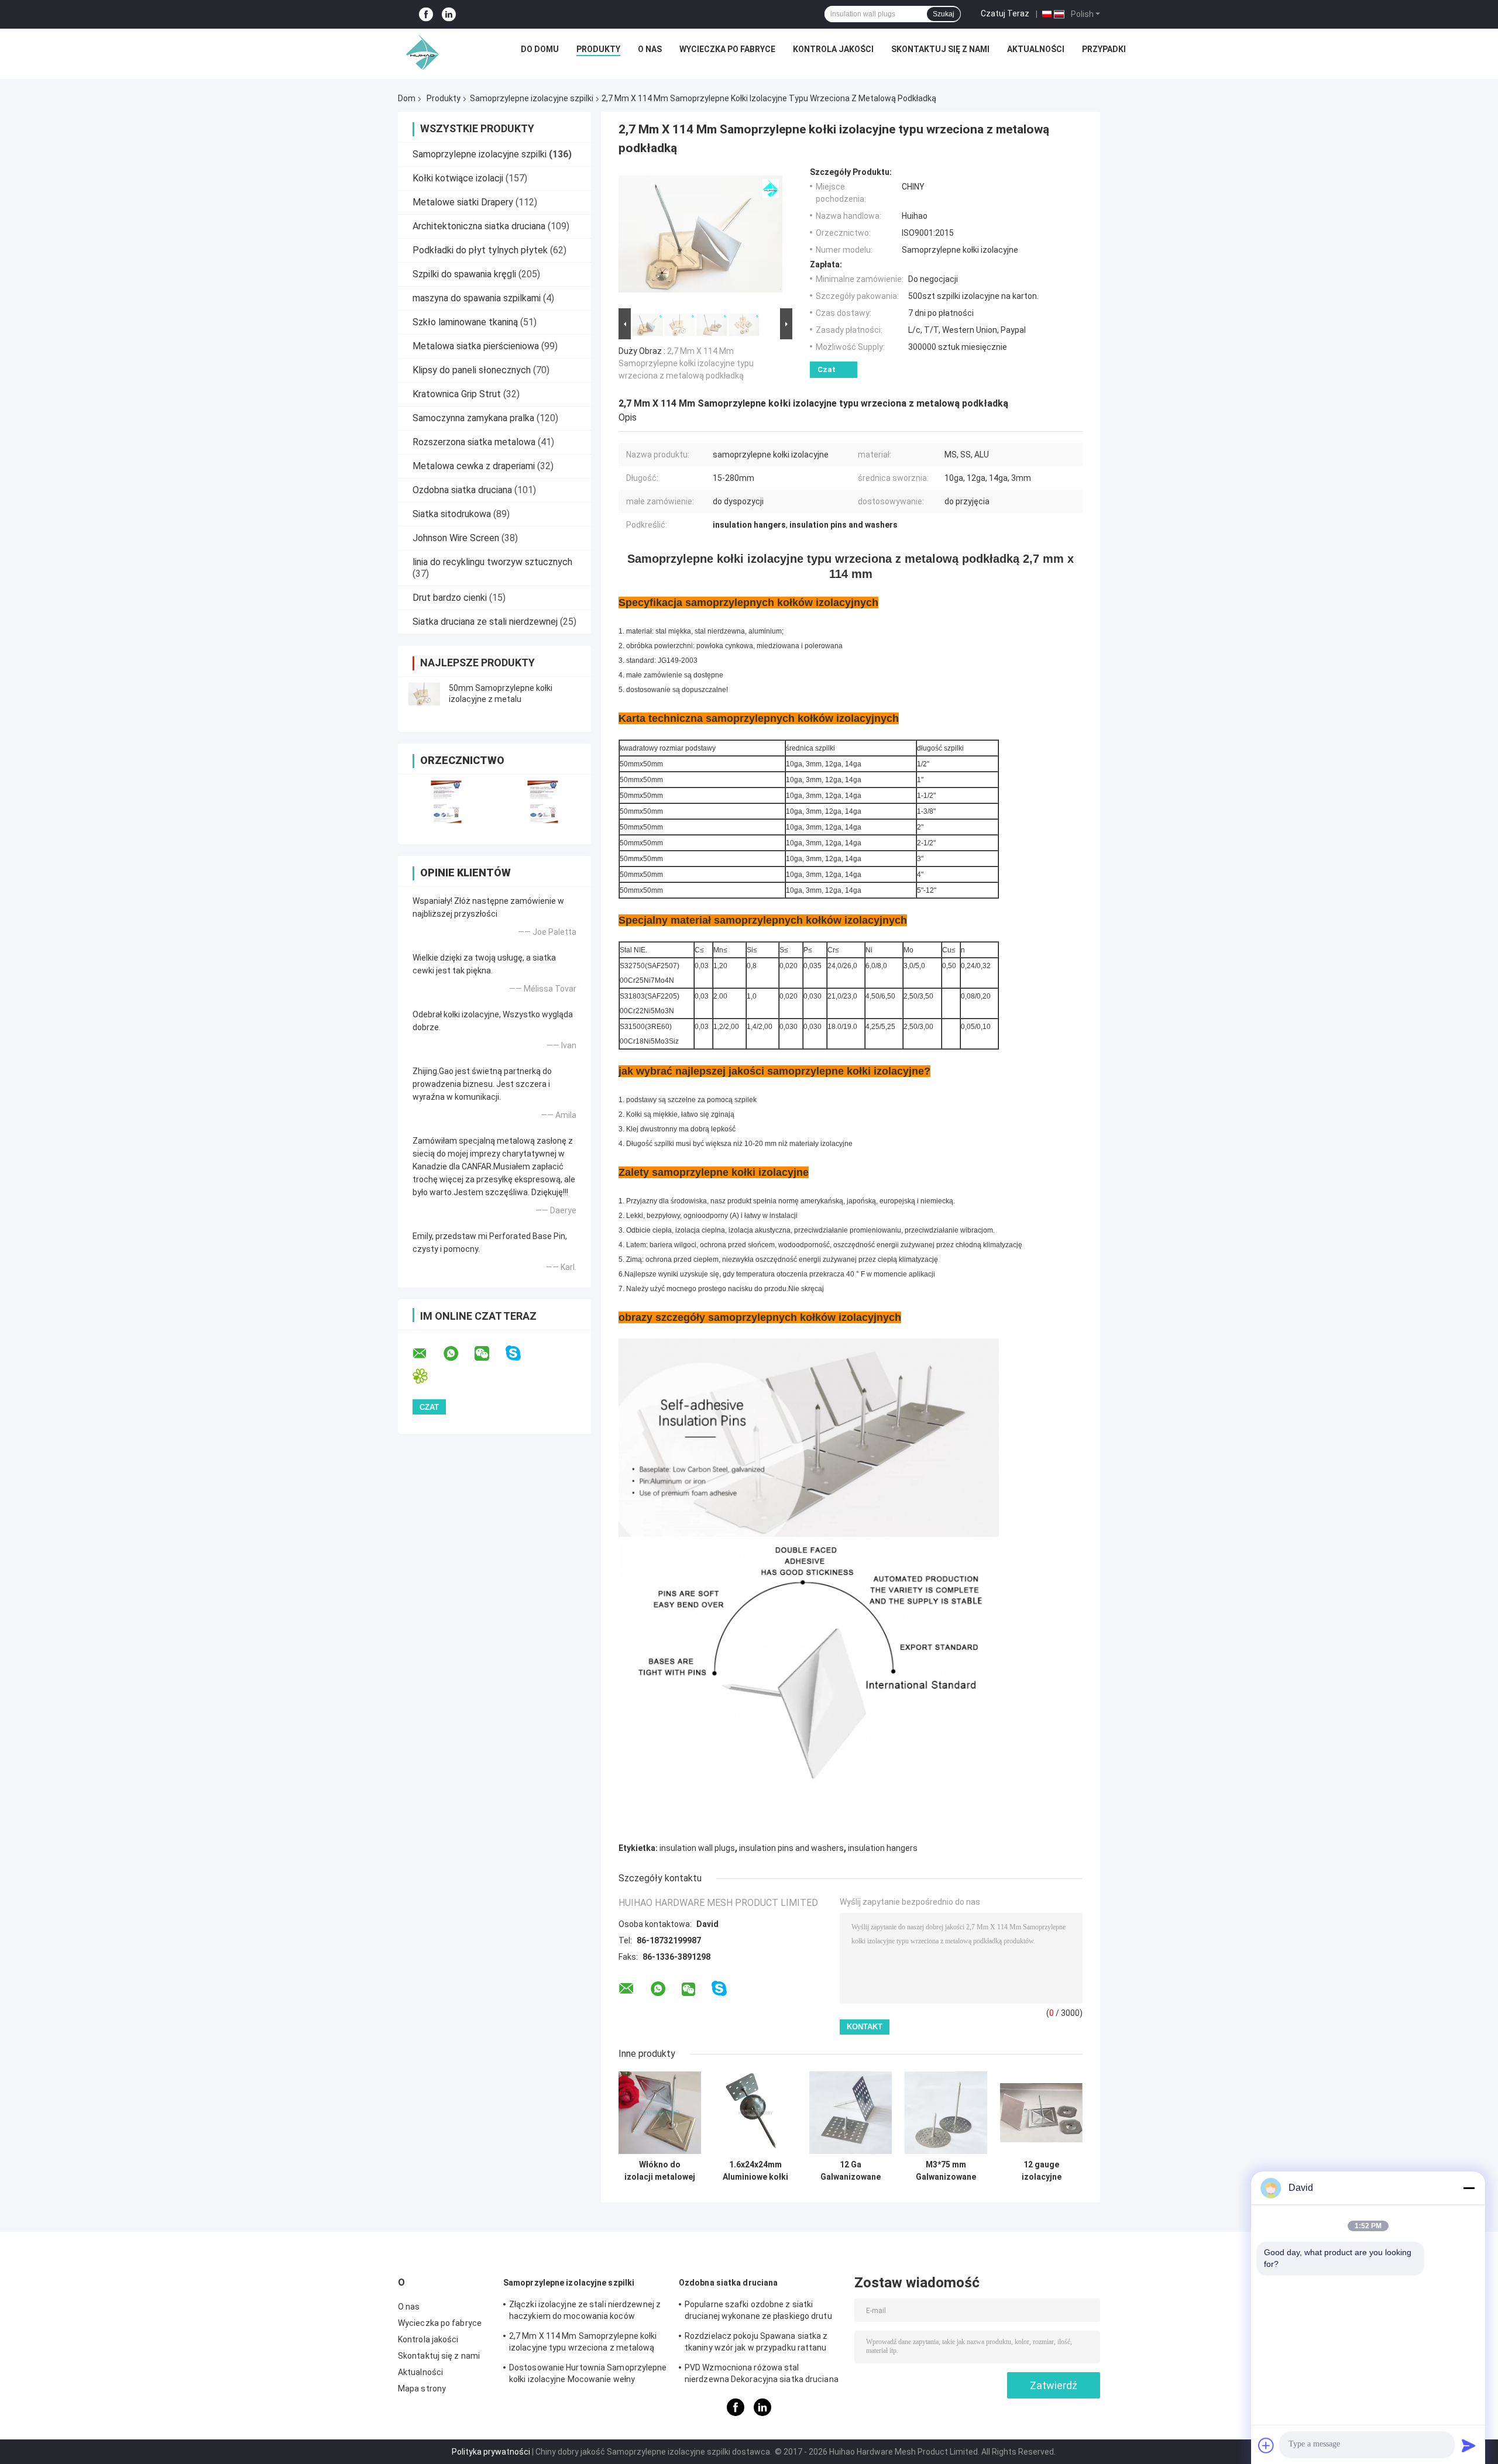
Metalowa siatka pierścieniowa (476, 346)
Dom (407, 98)
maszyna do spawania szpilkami (477, 298)
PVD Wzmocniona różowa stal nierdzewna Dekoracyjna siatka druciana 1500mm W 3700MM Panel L (762, 2375)
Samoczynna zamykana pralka (473, 418)
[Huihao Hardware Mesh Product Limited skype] (520, 1353)
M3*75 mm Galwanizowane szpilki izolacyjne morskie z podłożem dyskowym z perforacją (946, 2171)
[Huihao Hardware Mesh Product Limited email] (427, 1354)
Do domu (540, 49)
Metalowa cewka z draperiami (474, 466)
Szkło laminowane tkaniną (465, 322)
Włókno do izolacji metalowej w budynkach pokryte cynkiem (660, 2171)
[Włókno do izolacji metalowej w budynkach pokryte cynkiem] (660, 2113)
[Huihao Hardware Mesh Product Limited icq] (427, 1376)
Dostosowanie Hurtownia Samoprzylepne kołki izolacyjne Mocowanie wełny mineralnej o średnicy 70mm (588, 2375)
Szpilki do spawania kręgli (464, 274)
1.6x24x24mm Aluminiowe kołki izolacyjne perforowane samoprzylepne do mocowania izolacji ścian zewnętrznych (755, 2171)
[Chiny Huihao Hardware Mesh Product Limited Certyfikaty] (446, 802)
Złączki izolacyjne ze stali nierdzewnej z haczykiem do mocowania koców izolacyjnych (585, 2312)
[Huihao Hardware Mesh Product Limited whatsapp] (458, 1354)
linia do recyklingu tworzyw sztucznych (492, 562)
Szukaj (944, 14)
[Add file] (1266, 2445)
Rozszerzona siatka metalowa (474, 442)
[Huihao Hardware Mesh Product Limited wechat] (489, 1354)
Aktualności (1036, 49)
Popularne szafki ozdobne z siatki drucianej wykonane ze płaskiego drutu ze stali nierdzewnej (758, 2312)
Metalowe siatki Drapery (463, 202)
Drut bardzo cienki (450, 598)
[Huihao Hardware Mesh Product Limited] (420, 52)
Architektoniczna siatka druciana (479, 226)
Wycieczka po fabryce (727, 49)
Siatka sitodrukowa (452, 514)
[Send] (1469, 2445)
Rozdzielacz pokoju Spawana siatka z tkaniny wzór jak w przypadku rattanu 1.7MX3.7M (756, 2343)
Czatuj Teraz (1005, 13)
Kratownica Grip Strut (457, 394)
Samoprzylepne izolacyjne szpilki (532, 98)
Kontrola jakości (833, 49)
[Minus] (1469, 2188)
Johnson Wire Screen (456, 538)
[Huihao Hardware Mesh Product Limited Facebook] (426, 14)
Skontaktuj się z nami (940, 49)
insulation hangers (883, 1848)
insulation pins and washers (791, 1848)
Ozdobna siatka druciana (462, 490)
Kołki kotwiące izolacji (458, 178)
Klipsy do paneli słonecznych (472, 370)
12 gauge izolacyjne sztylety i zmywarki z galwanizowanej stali (1042, 2171)
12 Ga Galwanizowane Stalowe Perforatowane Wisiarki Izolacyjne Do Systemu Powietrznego (851, 2171)
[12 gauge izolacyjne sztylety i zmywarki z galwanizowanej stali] (1041, 2113)
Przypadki (1104, 49)
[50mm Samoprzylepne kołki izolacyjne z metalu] (424, 694)
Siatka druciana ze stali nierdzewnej (485, 622)
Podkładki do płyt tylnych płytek (480, 250)
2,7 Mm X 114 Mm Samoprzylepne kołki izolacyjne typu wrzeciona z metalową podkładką (686, 363)
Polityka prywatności (491, 2452)
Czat (827, 369)
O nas (650, 49)
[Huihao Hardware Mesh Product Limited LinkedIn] (449, 14)
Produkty (598, 49)
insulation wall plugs (697, 1848)
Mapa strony (422, 2389)
